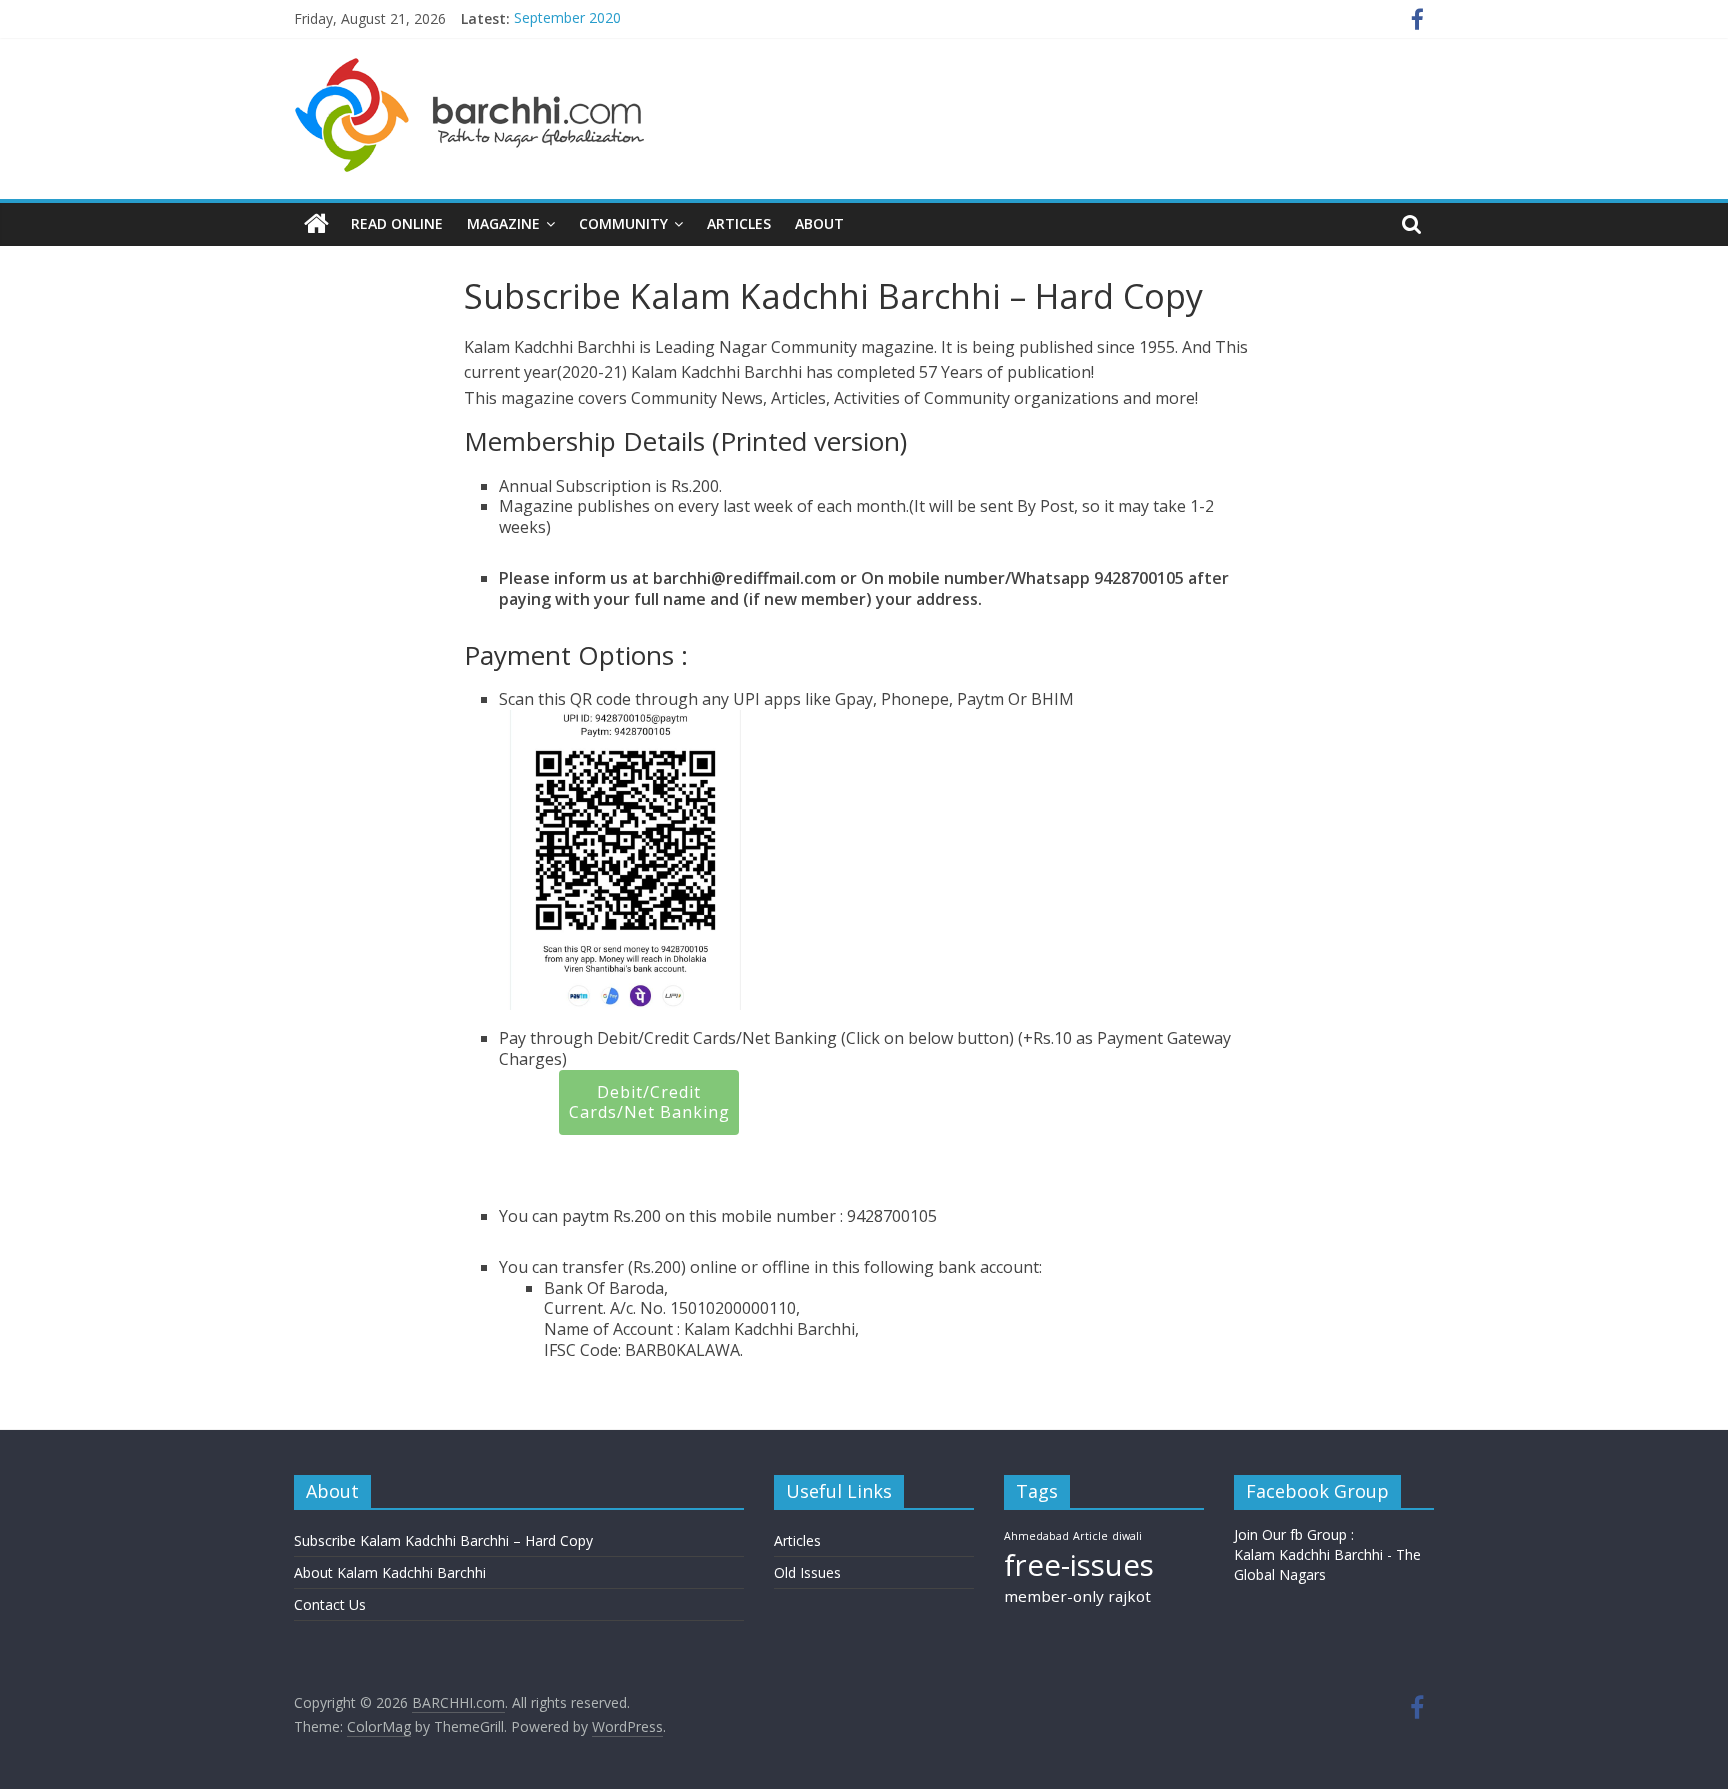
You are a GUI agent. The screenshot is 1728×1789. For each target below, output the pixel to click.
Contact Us (330, 1604)
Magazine (503, 223)
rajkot (1129, 1596)
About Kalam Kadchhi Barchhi (390, 1572)
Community (623, 223)
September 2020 (567, 18)
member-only (1054, 1596)
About (819, 223)
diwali (1127, 1536)
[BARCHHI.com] (316, 224)
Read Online (397, 223)
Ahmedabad (1036, 1536)
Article (1090, 1536)
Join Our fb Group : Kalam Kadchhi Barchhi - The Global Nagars (1327, 1554)
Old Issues (807, 1572)
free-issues (1079, 1565)
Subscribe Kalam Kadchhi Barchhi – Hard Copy (443, 1540)
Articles (739, 223)
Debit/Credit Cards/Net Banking (649, 1102)
